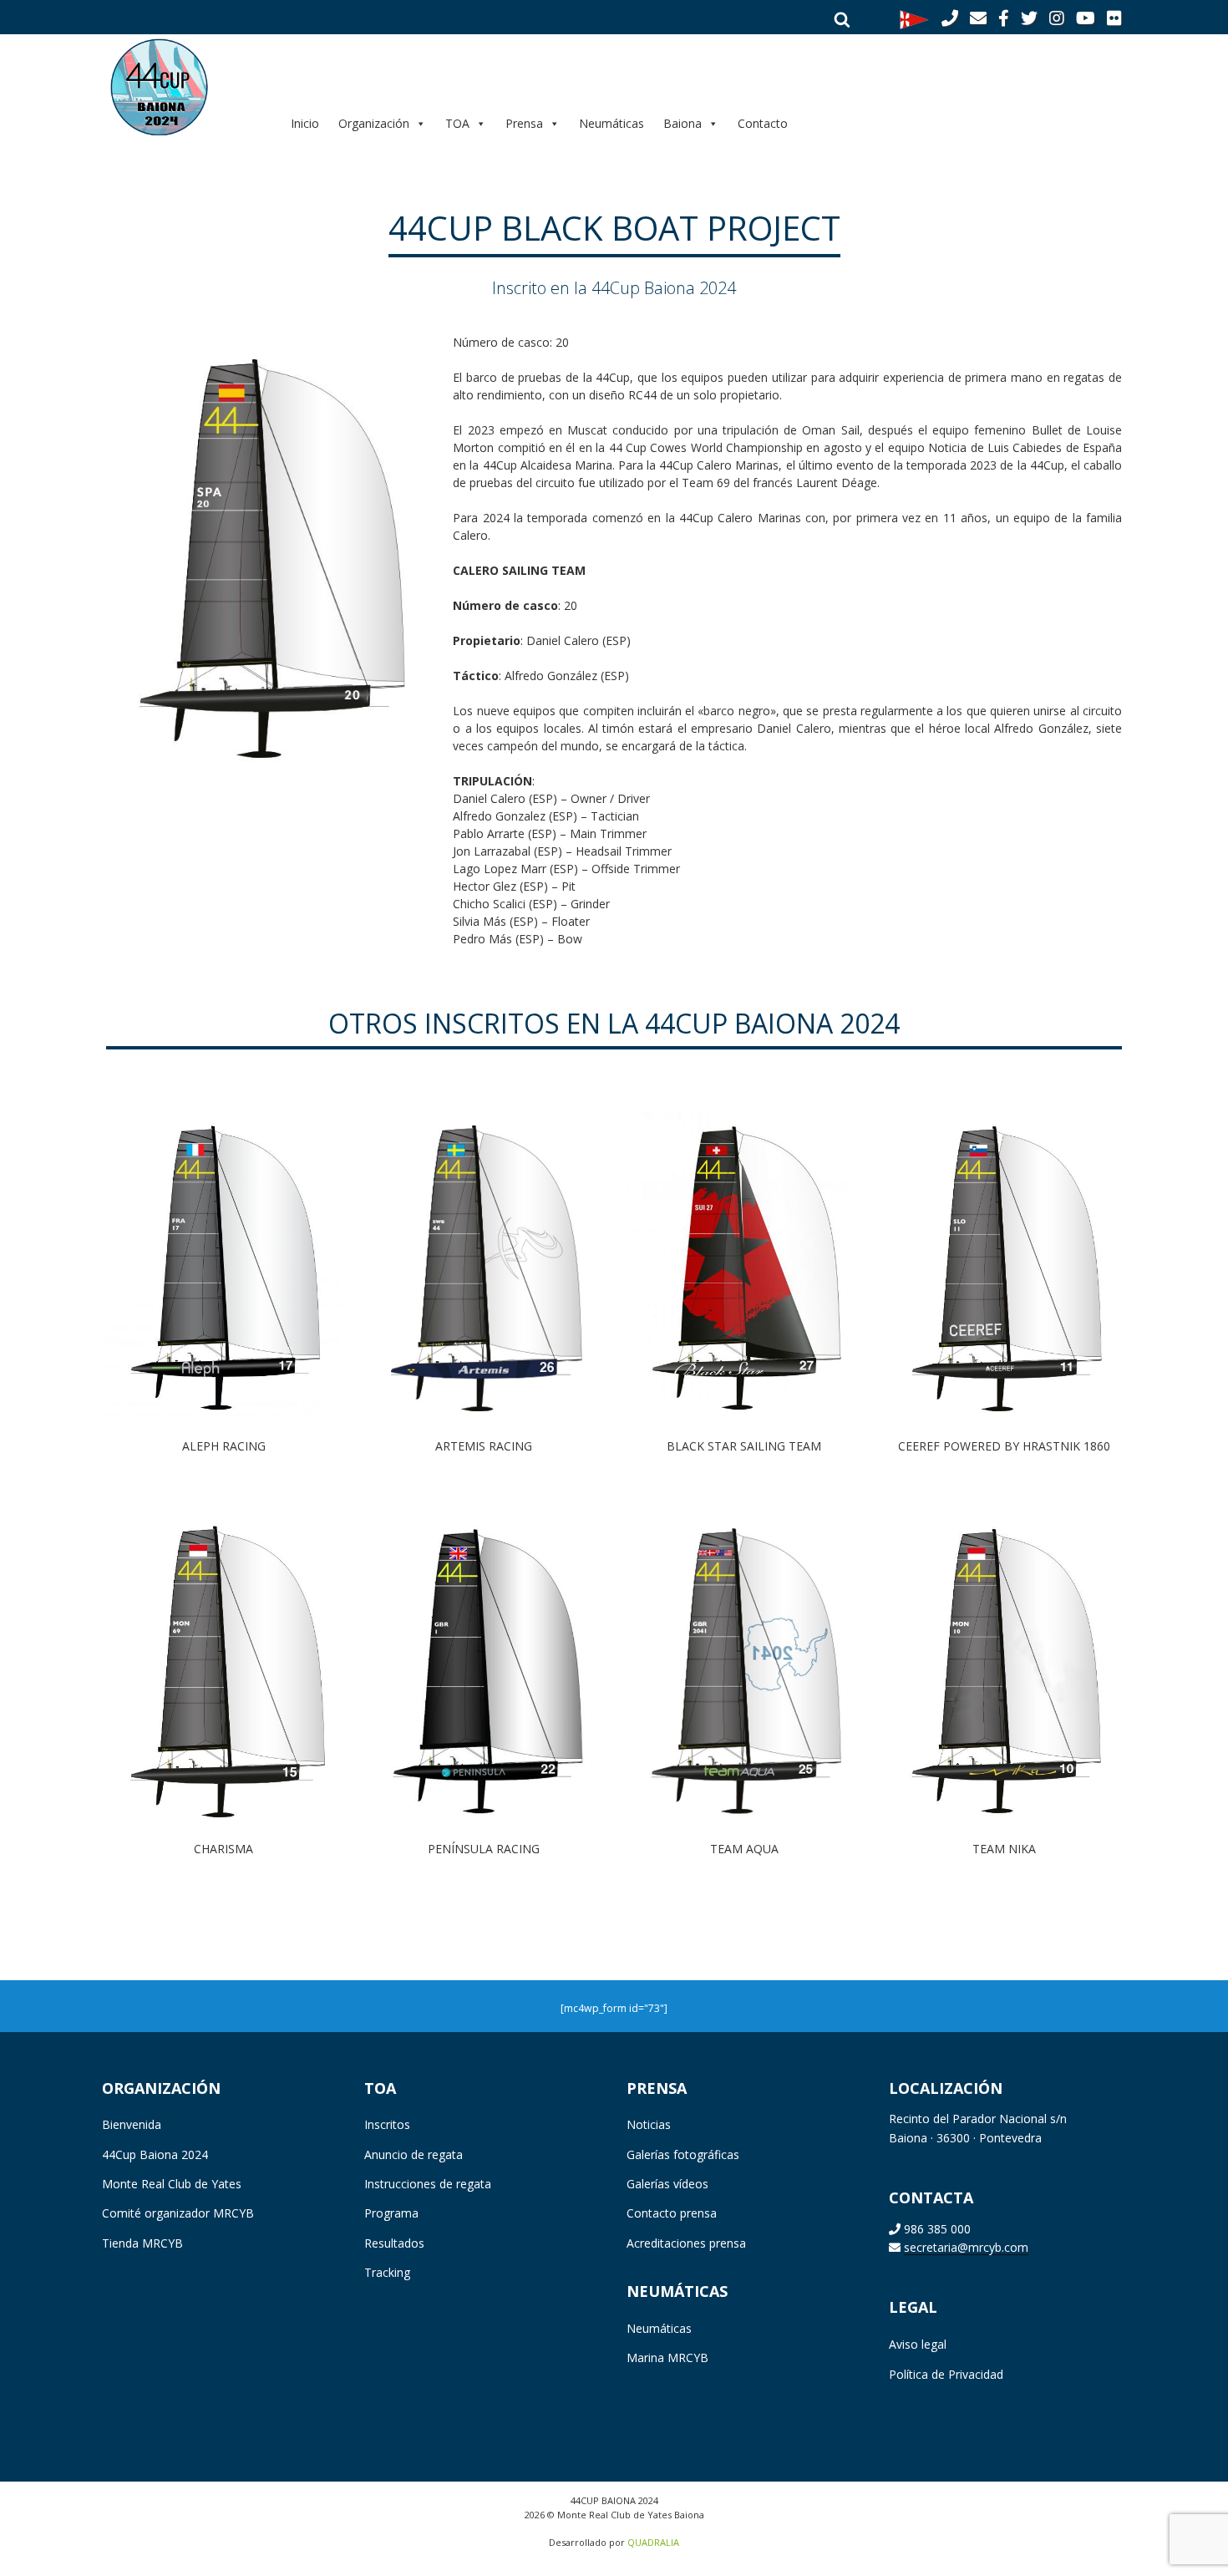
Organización (374, 123)
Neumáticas (611, 123)
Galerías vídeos (667, 2184)
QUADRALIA (653, 2542)
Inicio (305, 123)
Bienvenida (132, 2124)
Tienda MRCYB (142, 2243)
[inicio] (184, 86)
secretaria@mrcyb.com (966, 2247)
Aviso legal (918, 2344)
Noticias (649, 2124)
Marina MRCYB (667, 2358)
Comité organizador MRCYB (178, 2213)
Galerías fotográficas (683, 2154)
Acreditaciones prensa (686, 2243)
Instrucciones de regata (428, 2184)
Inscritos (387, 2124)
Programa (391, 2213)
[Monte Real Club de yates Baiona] (914, 18)
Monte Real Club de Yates (172, 2184)
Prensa (524, 123)
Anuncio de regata (414, 2154)
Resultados (394, 2243)
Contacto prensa (672, 2213)
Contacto (763, 123)
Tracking (387, 2272)
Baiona (683, 123)
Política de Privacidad (946, 2374)
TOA (457, 123)
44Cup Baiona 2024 (155, 2154)
